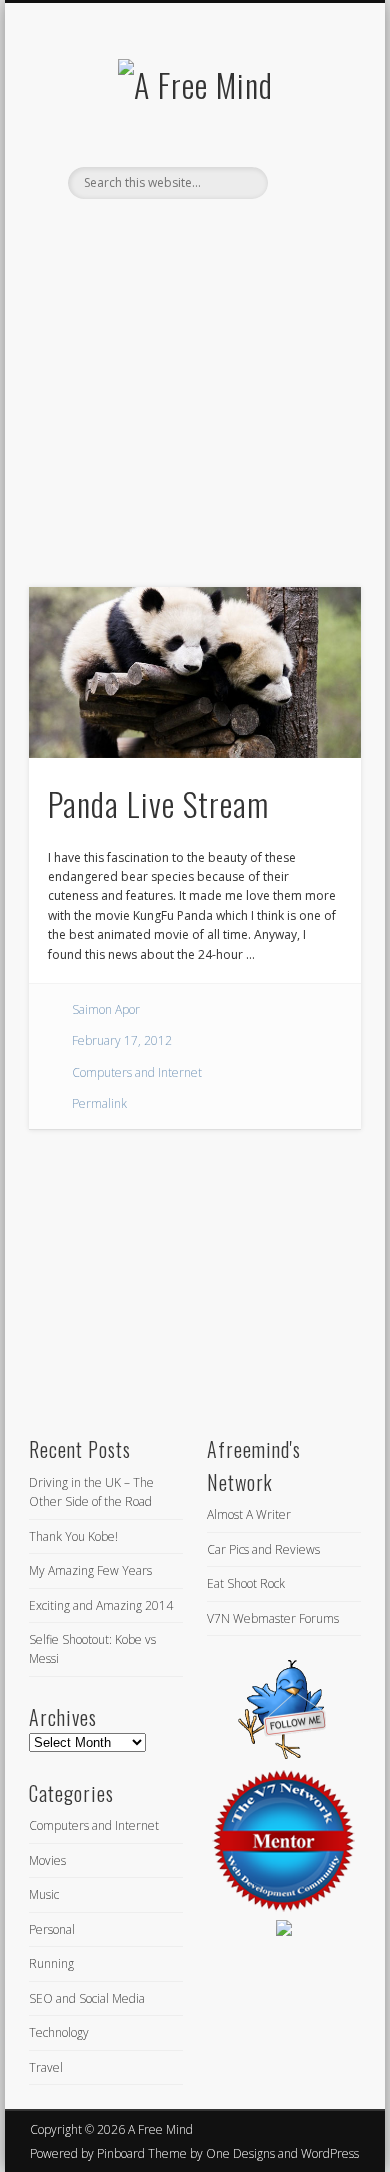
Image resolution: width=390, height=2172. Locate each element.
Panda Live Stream (158, 803)
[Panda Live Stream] (195, 673)
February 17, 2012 (122, 1040)
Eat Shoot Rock (246, 1583)
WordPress (330, 2153)
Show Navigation (312, 179)
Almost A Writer (249, 1514)
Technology (59, 2032)
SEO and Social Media (87, 1998)
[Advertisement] (195, 422)
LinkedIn (213, 233)
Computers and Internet (137, 1072)
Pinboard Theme (142, 2153)
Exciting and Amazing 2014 (101, 1605)
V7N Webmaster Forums (273, 1618)
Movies (47, 1860)
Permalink (99, 1103)
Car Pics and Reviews (263, 1549)
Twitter (172, 233)
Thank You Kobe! (73, 1536)
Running (51, 1963)
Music (44, 1894)
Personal (52, 1929)
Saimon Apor (106, 1009)
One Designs (240, 2153)
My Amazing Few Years (90, 1570)
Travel (46, 2067)
